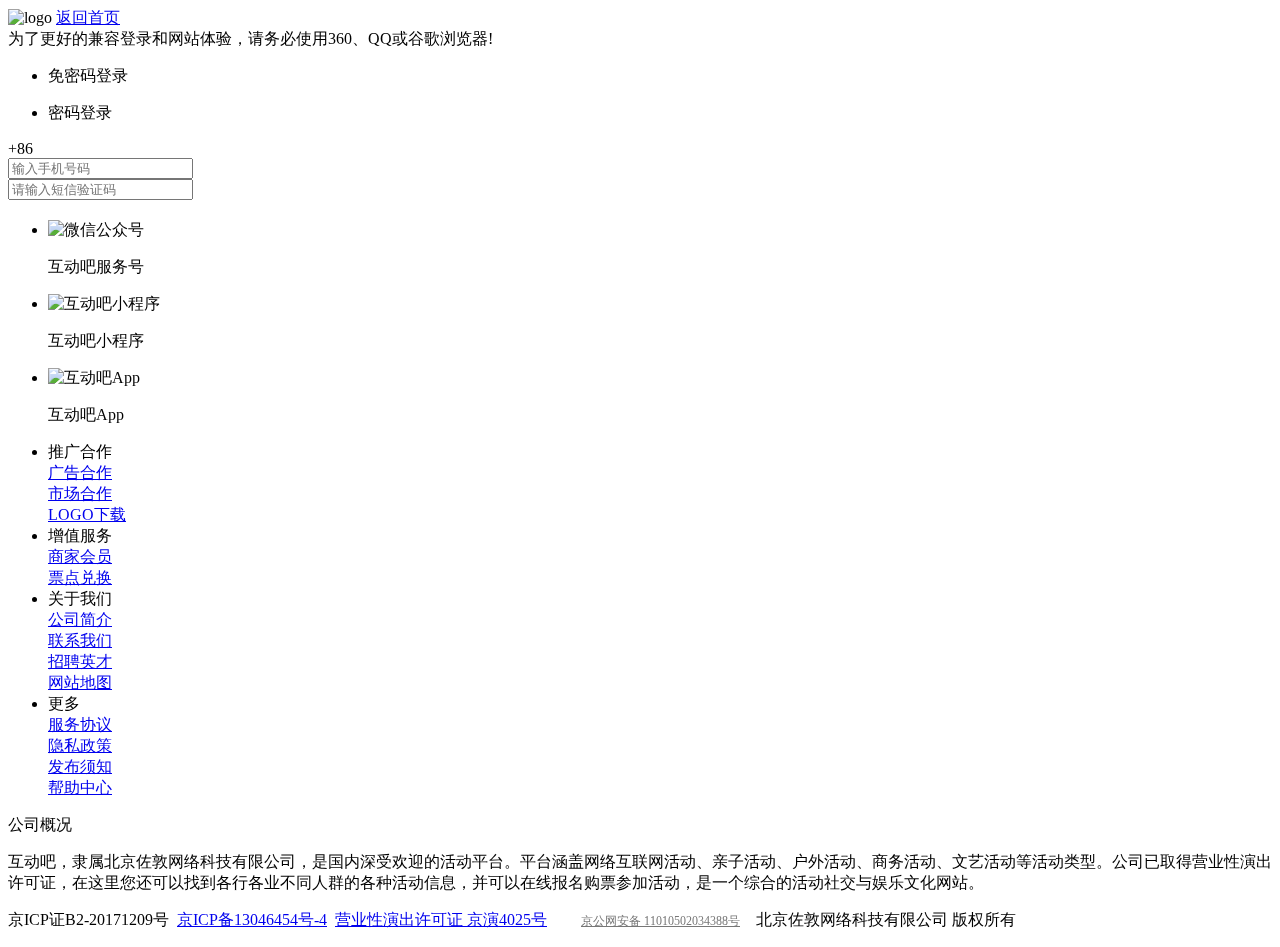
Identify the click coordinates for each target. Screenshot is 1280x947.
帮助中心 (80, 787)
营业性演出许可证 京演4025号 (441, 919)
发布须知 (80, 766)
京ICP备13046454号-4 (252, 919)
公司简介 (80, 619)
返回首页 (88, 17)
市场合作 (80, 493)
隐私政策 (80, 745)
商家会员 (80, 556)
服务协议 (80, 724)
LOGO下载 (87, 514)
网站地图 (80, 682)
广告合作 (80, 472)
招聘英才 (80, 661)
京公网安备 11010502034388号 (660, 921)
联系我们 (80, 640)
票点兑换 (80, 577)
